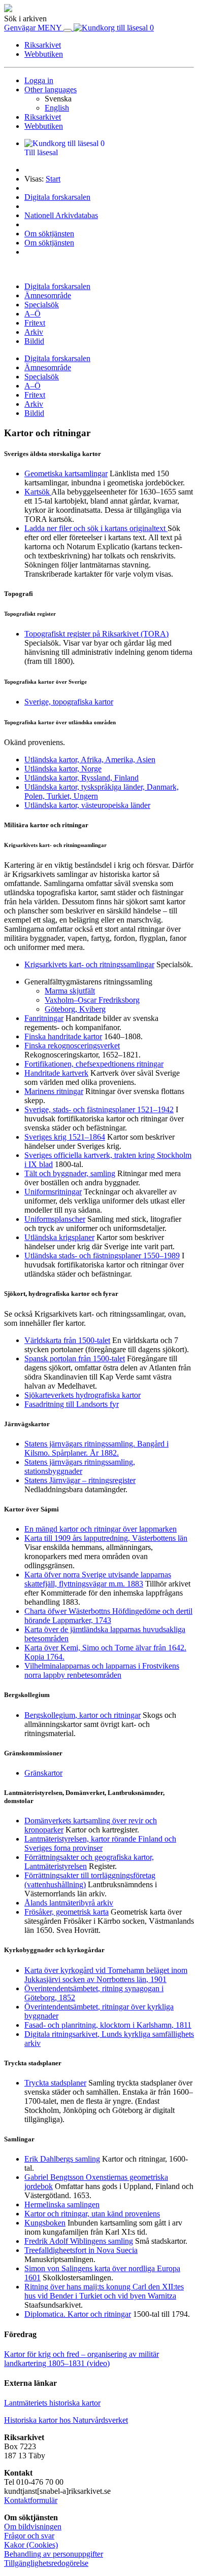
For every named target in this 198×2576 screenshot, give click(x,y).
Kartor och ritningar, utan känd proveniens (92, 2214)
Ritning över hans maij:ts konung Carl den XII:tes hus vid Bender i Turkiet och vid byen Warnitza (104, 2291)
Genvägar (21, 28)
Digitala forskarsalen (57, 197)
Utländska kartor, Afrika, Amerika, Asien (90, 760)
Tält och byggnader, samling (70, 1173)
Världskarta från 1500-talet (67, 1340)
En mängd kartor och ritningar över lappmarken (101, 1529)
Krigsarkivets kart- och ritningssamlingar (89, 964)
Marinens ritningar (54, 1091)
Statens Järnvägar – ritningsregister (80, 1480)
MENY (51, 28)
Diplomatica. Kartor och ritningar (78, 2314)
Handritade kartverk (56, 1073)
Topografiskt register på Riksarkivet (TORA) (96, 634)
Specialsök (42, 305)
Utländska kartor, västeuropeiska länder (87, 805)
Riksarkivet (43, 45)
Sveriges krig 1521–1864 (65, 1137)
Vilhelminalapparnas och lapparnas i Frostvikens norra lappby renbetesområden (102, 1670)
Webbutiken (44, 54)
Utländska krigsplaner (59, 1237)
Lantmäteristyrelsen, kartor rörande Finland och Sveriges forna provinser (100, 1843)
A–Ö (32, 314)
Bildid (34, 341)
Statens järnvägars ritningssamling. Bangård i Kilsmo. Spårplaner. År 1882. (96, 1448)
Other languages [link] (51, 90)
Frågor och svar (29, 2536)
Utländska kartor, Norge (63, 769)
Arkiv (34, 332)
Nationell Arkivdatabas (61, 215)
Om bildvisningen (33, 2527)
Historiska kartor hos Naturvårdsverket (66, 2420)
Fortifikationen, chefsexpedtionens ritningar (94, 1064)
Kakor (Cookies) (31, 2545)
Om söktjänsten (49, 234)
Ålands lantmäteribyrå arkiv (69, 1903)
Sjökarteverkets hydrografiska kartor (82, 1395)
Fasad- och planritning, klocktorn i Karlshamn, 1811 (108, 2025)
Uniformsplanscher (55, 1219)
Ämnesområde (48, 295)
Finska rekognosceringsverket (72, 1046)
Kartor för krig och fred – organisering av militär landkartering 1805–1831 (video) (81, 2359)
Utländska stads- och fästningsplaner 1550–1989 (102, 1256)
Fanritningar (44, 1018)
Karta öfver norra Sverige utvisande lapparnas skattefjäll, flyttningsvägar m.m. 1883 (98, 1579)
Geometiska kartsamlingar (66, 473)
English (57, 108)
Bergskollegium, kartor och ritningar (82, 1715)
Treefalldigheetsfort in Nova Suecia (81, 2250)
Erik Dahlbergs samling (62, 2159)
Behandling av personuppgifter (54, 2554)
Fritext (35, 323)
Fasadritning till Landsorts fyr (72, 1404)
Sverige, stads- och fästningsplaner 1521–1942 (99, 1109)
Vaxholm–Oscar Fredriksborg (92, 1000)
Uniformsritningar (53, 1192)
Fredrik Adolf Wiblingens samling (79, 2241)
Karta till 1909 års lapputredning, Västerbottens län (106, 1538)
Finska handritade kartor (63, 1036)
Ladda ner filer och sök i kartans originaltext (96, 528)
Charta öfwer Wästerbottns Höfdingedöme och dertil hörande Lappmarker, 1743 (108, 1616)
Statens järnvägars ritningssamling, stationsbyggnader (80, 1467)
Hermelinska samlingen (62, 2204)
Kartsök (38, 492)
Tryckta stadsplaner (55, 2083)
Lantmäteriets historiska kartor (52, 2403)
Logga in (39, 80)
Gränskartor (43, 1773)
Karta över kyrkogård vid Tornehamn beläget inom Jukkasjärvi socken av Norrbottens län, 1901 (106, 1975)
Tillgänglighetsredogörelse (46, 2563)
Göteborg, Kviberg (75, 1009)
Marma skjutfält (70, 991)
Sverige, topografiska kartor (69, 702)
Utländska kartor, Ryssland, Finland (81, 778)
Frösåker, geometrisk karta (67, 1912)
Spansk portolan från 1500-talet (75, 1358)
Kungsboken (45, 2223)
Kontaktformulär (31, 2500)
